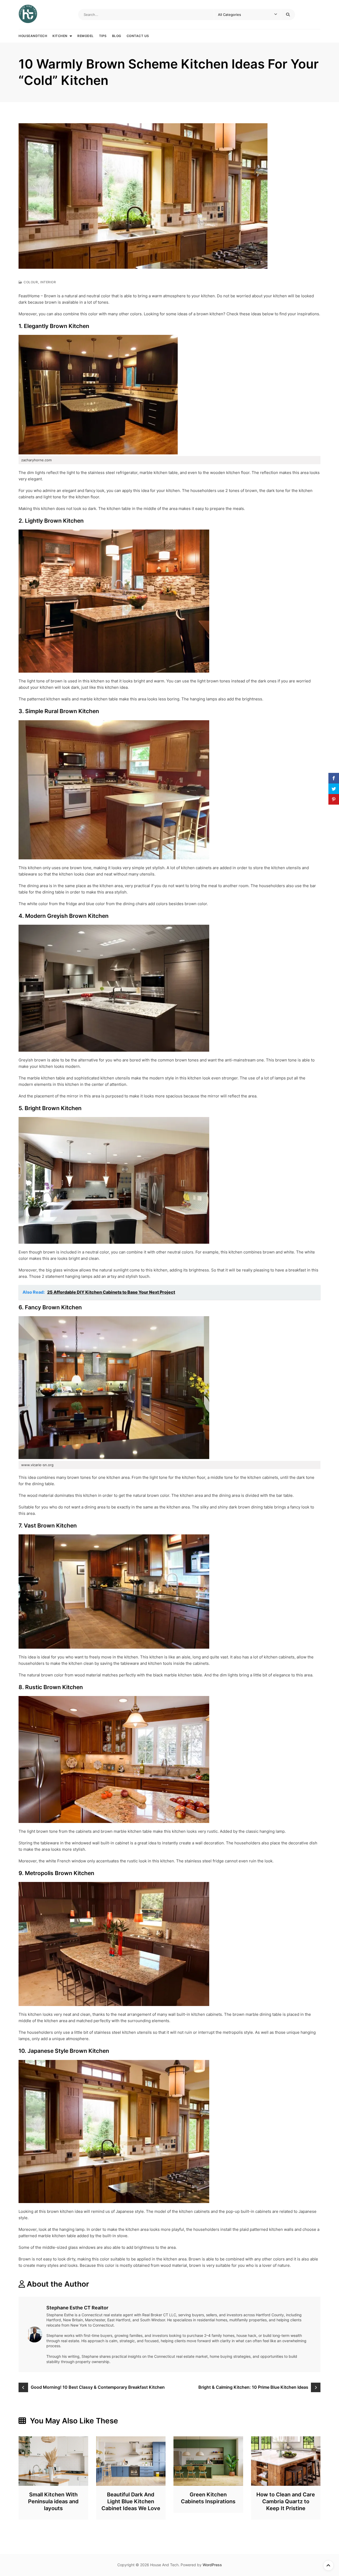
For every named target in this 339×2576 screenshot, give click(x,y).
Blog (117, 36)
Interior (48, 282)
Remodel (86, 36)
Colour (31, 282)
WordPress (212, 2565)
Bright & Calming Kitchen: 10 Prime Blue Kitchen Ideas (253, 2387)
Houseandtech (33, 36)
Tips (103, 36)
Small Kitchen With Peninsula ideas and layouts (53, 2501)
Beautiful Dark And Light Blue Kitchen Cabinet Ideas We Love (131, 2501)
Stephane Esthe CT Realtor (77, 2308)
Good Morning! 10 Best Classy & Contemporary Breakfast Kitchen (98, 2387)
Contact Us (138, 36)
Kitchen (60, 36)
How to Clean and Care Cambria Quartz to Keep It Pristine (286, 2501)
